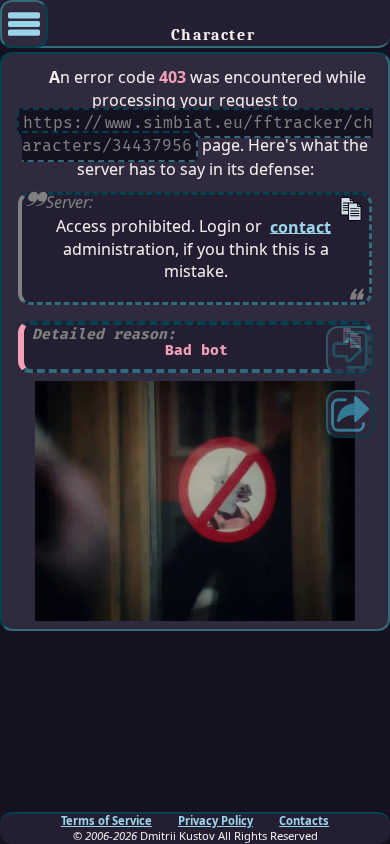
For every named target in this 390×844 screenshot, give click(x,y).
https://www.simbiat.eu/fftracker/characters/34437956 (197, 134)
